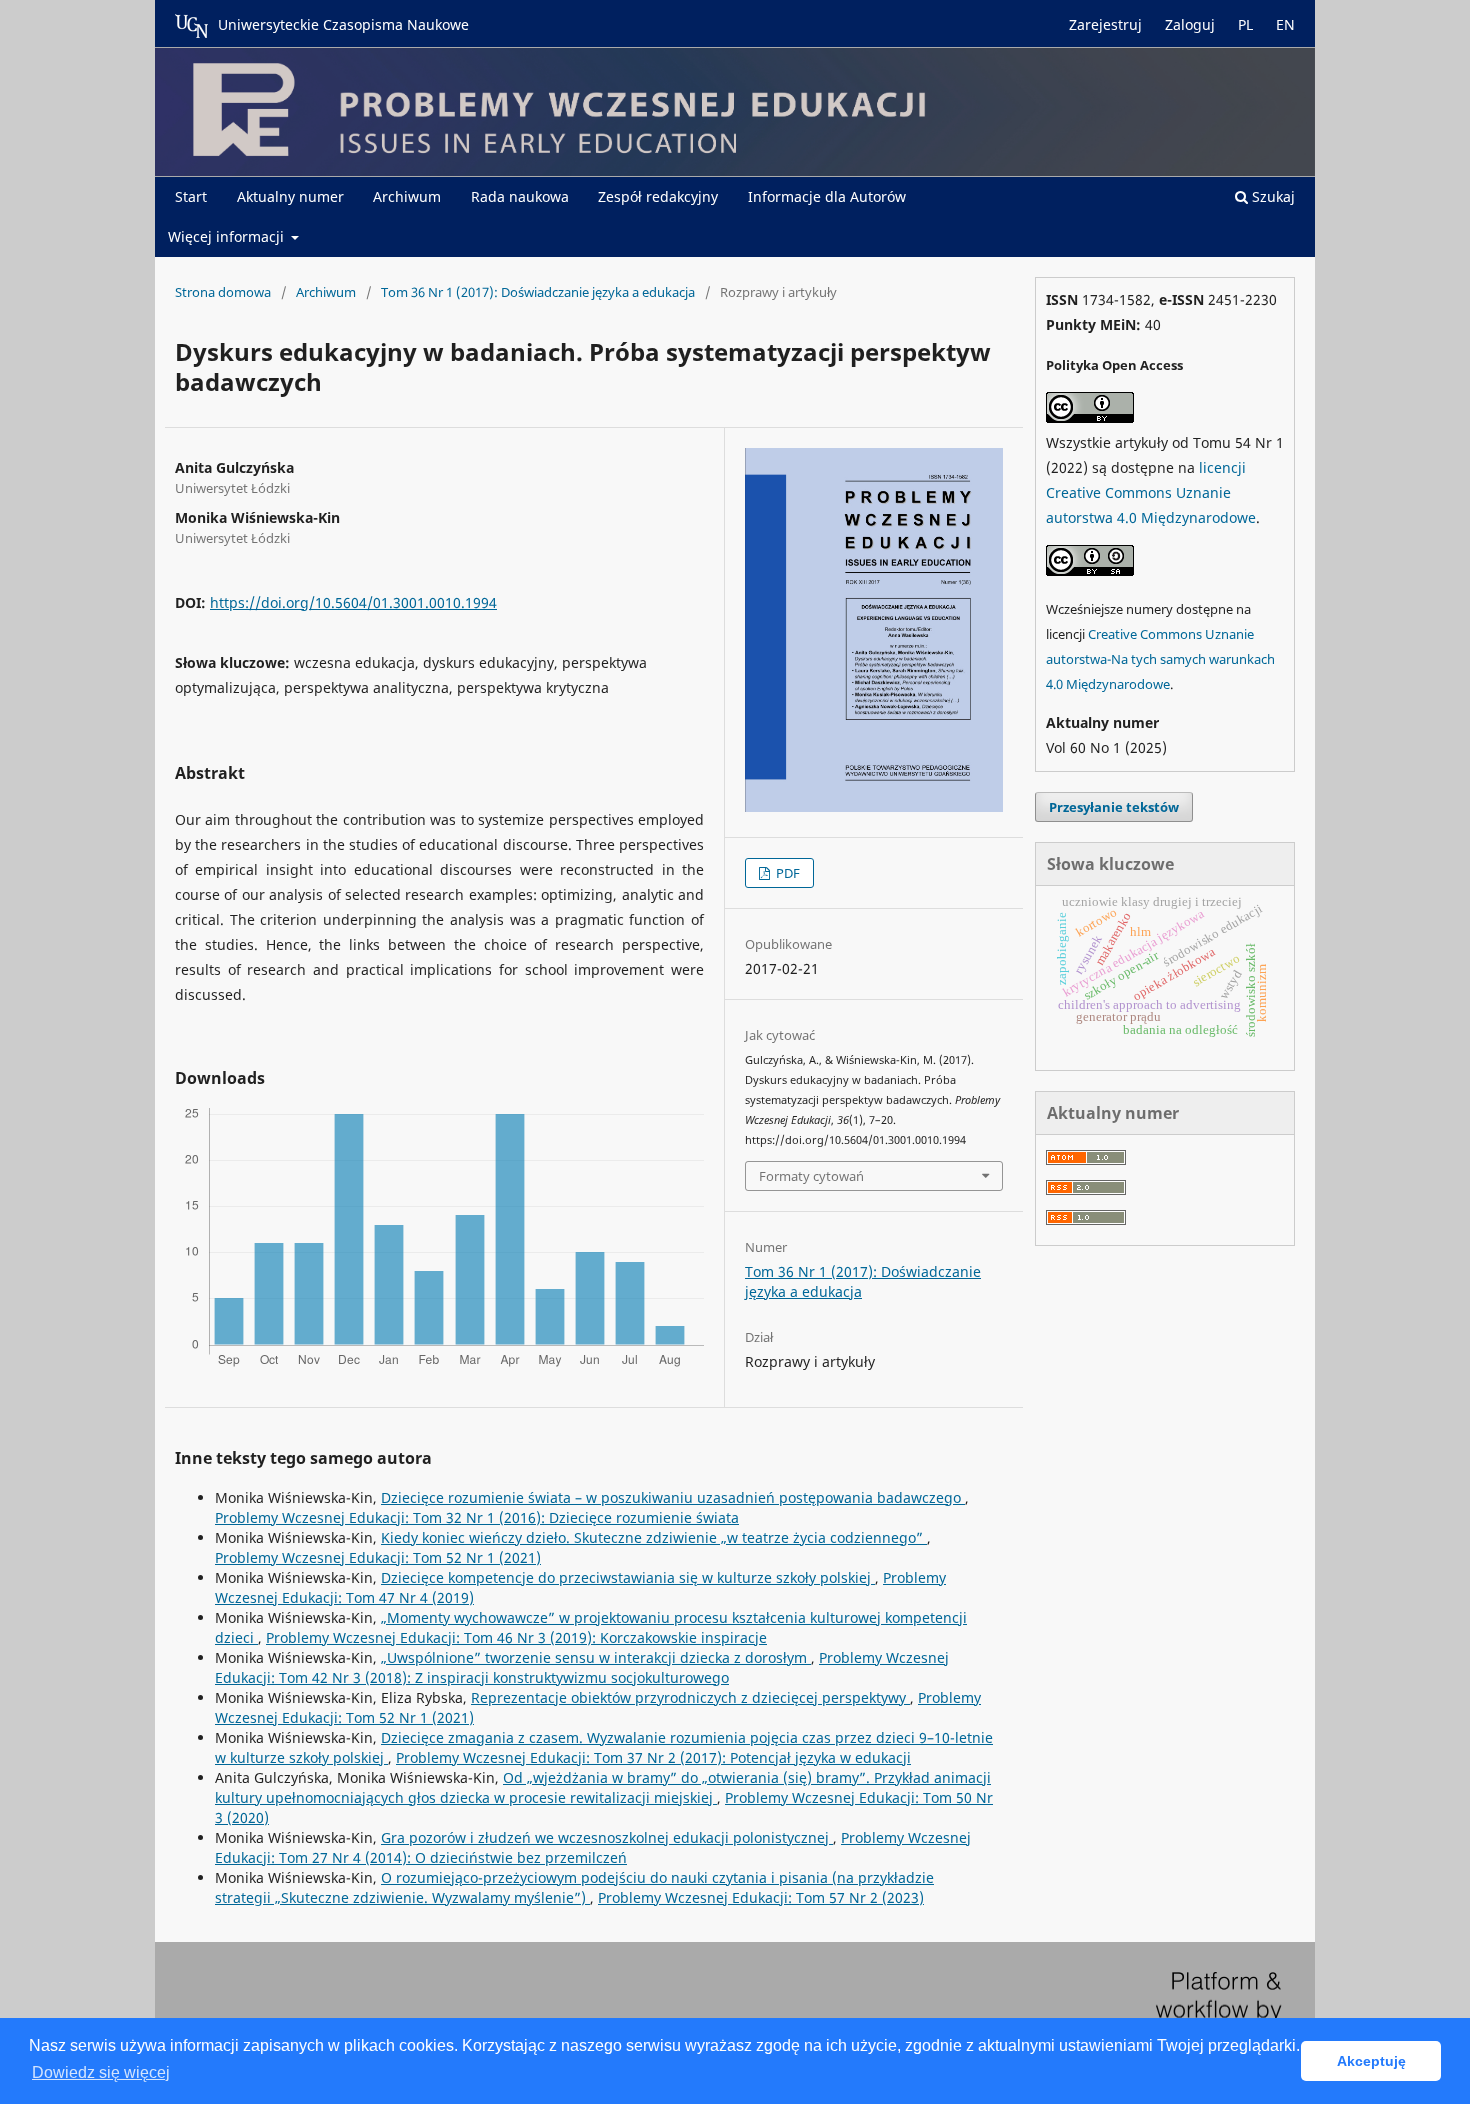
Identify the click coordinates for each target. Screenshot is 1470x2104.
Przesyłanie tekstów (1114, 807)
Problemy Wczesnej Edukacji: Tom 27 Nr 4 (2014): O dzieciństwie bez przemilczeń (593, 1847)
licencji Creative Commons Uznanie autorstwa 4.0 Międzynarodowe (1151, 492)
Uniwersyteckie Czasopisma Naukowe (343, 24)
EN (1285, 24)
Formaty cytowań (811, 1176)
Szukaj (1271, 196)
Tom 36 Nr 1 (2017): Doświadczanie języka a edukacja (538, 292)
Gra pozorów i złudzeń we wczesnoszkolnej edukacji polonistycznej (607, 1837)
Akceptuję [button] (1371, 2061)
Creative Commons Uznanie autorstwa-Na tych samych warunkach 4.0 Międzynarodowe (1160, 659)
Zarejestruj (1105, 24)
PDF (786, 873)
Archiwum (407, 196)
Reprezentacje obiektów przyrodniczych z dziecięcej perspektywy (690, 1697)
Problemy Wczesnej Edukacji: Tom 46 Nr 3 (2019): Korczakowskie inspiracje (516, 1637)
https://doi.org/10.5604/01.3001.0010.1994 (353, 602)
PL (1245, 24)
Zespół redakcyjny (658, 196)
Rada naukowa (520, 196)
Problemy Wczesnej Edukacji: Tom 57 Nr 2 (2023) (761, 1897)
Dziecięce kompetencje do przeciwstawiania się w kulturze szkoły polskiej (628, 1577)
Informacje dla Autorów (827, 196)
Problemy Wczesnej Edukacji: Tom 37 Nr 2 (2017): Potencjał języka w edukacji (653, 1757)
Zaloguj (1190, 24)
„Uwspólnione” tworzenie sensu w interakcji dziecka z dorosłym (596, 1657)
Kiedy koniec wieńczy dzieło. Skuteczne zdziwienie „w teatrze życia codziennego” (654, 1537)
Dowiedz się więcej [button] (101, 2072)
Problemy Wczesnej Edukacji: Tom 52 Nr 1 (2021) (378, 1557)
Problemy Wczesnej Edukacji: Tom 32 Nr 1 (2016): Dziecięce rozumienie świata (477, 1517)
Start (191, 196)
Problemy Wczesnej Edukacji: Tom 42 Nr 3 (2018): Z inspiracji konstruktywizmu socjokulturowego (582, 1667)
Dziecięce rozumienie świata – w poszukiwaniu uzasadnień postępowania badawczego (673, 1497)
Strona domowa (223, 292)
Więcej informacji (228, 236)
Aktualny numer (290, 196)
